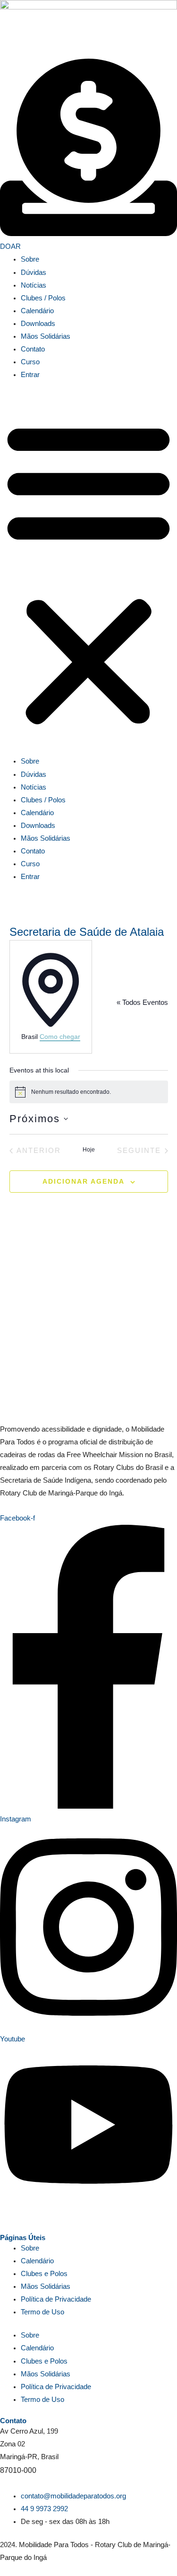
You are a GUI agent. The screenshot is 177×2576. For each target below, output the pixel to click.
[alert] (89, 1092)
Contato (33, 349)
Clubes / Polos (43, 298)
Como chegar (60, 1037)
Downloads (38, 324)
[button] (88, 573)
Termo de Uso (42, 2312)
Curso (30, 362)
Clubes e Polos (44, 2274)
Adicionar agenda (84, 1181)
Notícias (34, 285)
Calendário (37, 311)
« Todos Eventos (142, 1002)
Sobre (30, 259)
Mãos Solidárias (46, 336)
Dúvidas (34, 273)
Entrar (30, 375)
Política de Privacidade (56, 2299)
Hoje (89, 1150)
